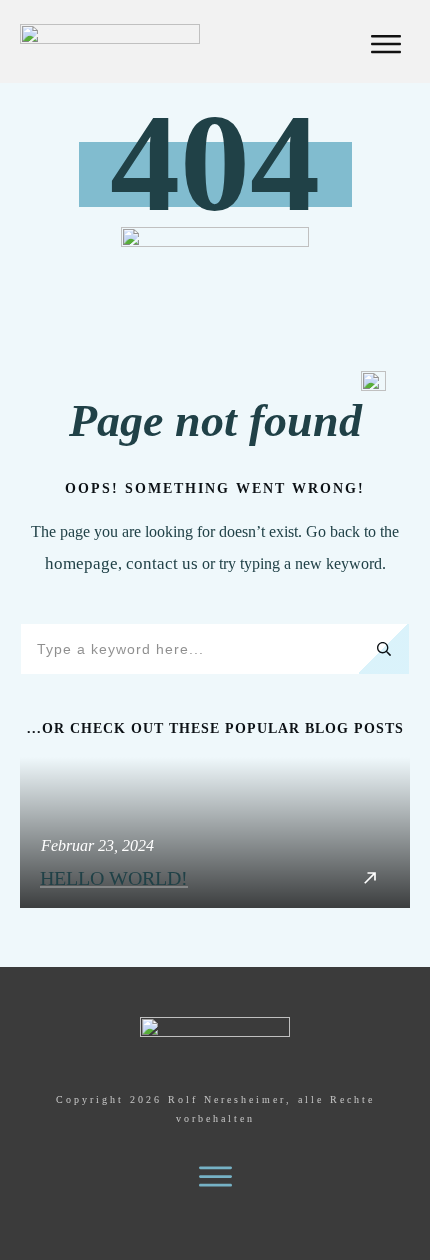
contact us (162, 563)
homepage (81, 563)
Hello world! (215, 832)
